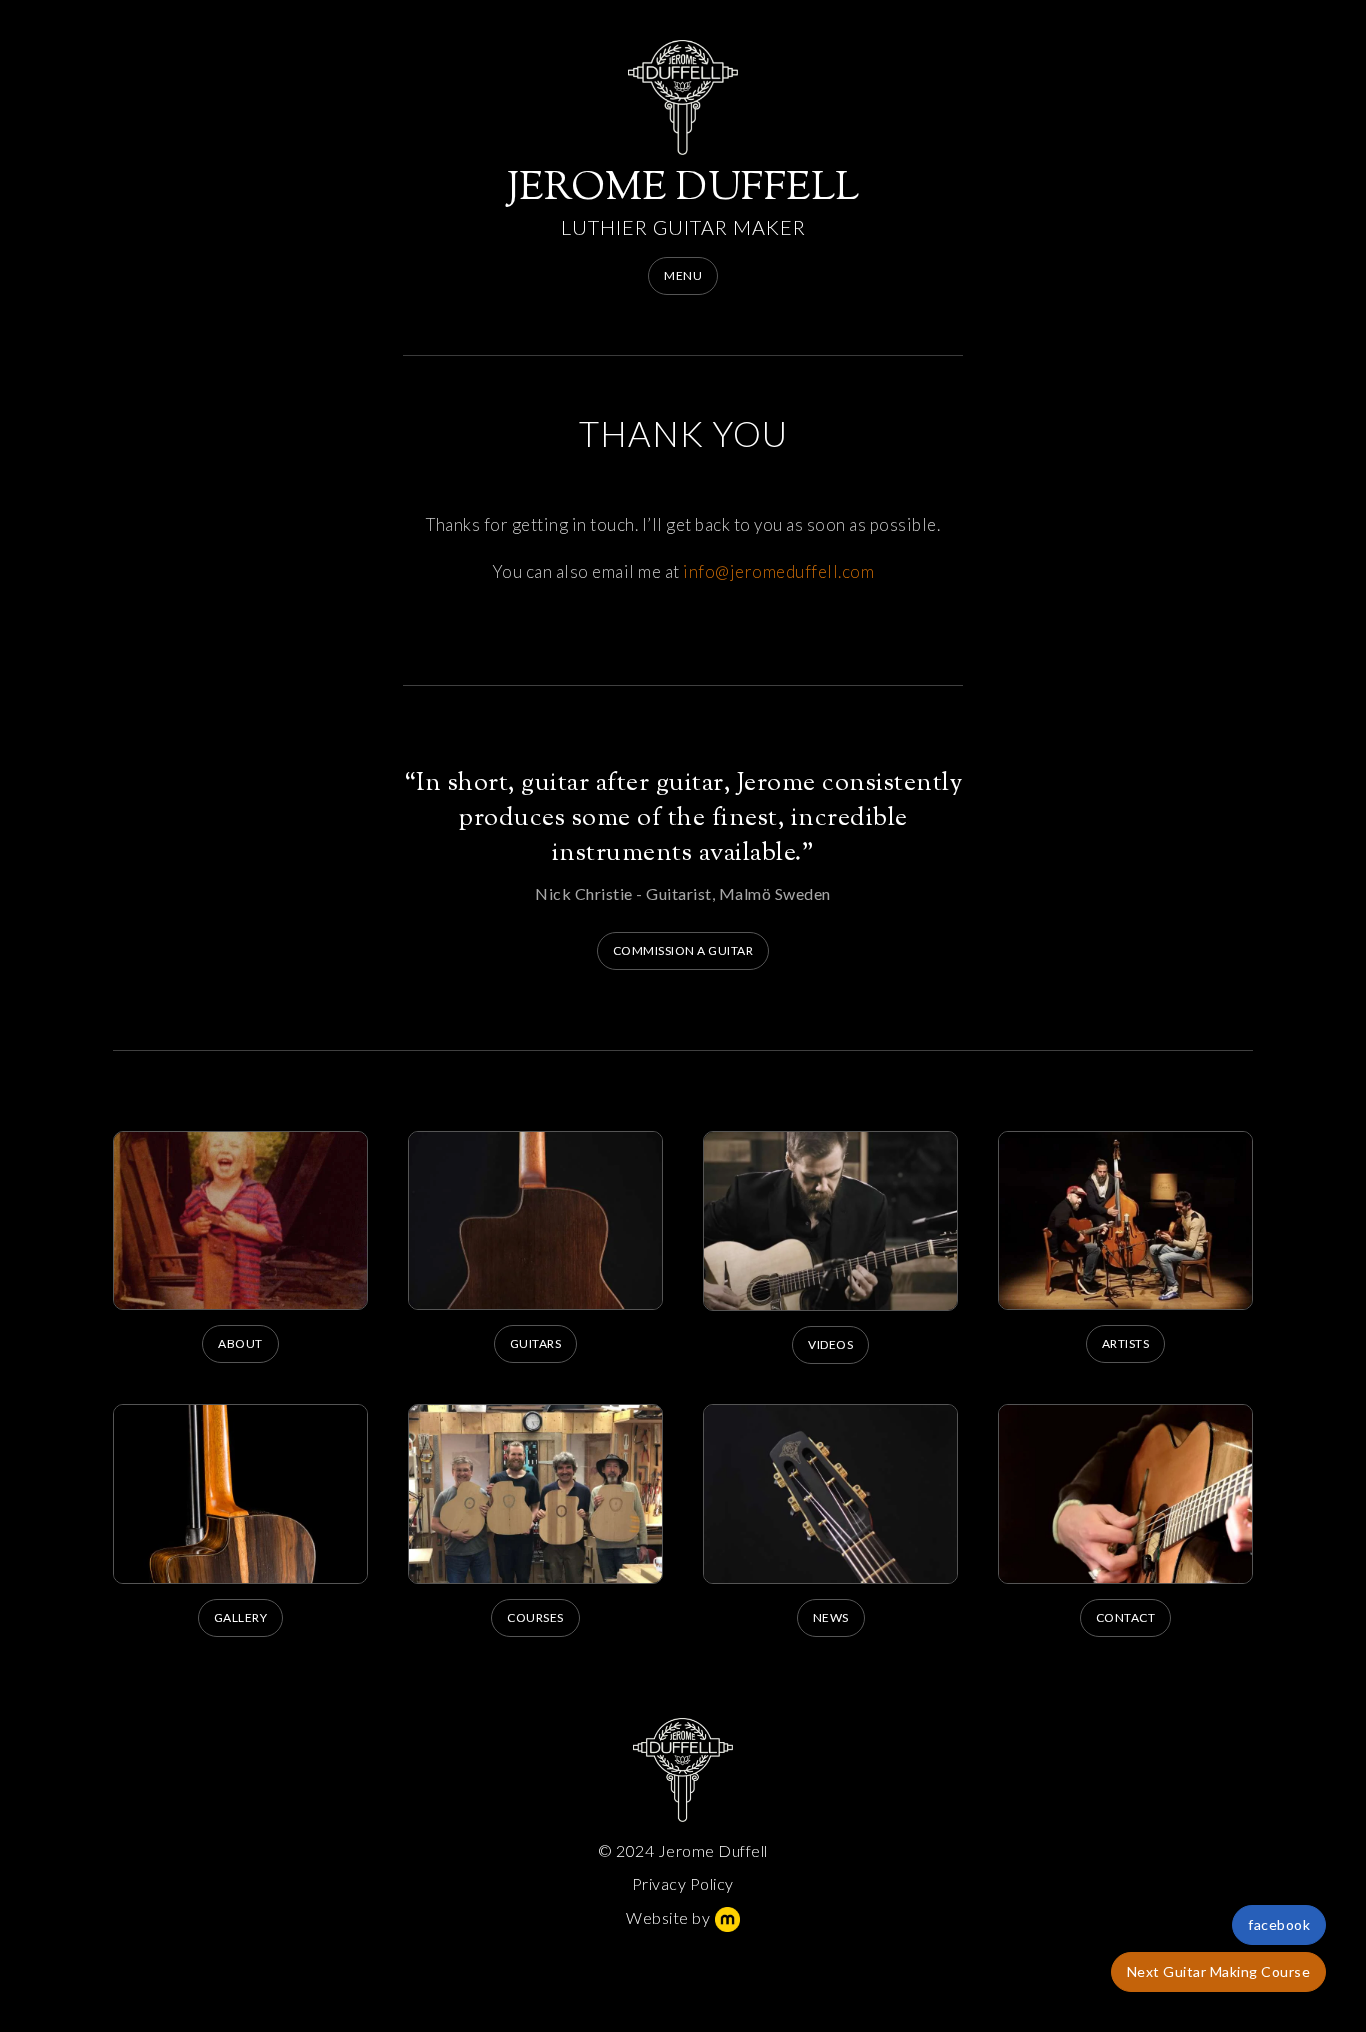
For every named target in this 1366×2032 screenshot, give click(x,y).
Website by (668, 1917)
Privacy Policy (683, 1883)
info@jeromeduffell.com (778, 571)
